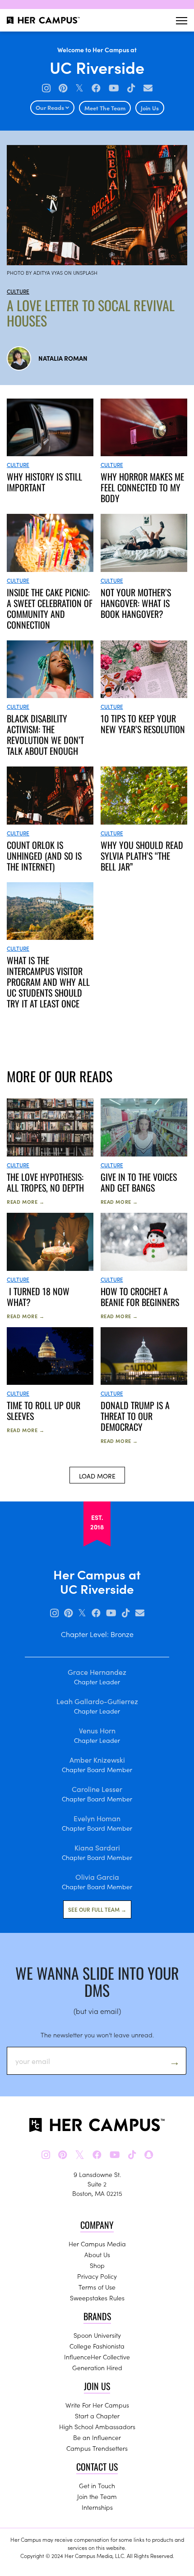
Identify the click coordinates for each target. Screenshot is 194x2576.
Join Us (150, 108)
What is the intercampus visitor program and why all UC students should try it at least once (48, 982)
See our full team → (97, 1909)
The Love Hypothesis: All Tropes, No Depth (45, 1182)
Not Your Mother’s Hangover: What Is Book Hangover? (136, 603)
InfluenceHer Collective (97, 2357)
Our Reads (51, 107)
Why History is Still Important (44, 482)
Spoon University (97, 2335)
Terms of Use (97, 2287)
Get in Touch (97, 2485)
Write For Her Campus (97, 2405)
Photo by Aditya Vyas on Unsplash (52, 272)
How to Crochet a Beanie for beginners (140, 1297)
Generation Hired (97, 2367)
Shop (97, 2265)
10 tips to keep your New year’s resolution (143, 724)
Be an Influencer (97, 2437)
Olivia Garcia (97, 1877)
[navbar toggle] (182, 20)
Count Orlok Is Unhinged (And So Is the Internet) (44, 856)
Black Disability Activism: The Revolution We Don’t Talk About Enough (45, 735)
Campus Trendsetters (97, 2448)
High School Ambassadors (97, 2426)
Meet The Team (105, 108)
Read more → (26, 1202)
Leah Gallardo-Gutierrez (97, 1701)
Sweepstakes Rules (97, 2298)
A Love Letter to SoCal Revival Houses (91, 313)
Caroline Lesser (97, 1789)
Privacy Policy (97, 2276)
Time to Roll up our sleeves (44, 1410)
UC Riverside (97, 67)
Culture (18, 291)
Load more (97, 1476)
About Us (97, 2254)
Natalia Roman (63, 358)
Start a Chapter (97, 2416)
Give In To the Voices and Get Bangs (139, 1182)
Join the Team (97, 2496)
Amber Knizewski (97, 1760)
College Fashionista (97, 2346)
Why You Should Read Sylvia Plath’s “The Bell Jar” (142, 856)
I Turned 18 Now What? (38, 1297)
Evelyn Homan (97, 1818)
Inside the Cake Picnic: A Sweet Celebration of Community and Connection (50, 608)
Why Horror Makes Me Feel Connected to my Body (142, 487)
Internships (97, 2507)
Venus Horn (97, 1730)
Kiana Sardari (97, 1847)
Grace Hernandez (97, 1672)
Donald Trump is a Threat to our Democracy (135, 1416)
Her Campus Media (97, 2244)
